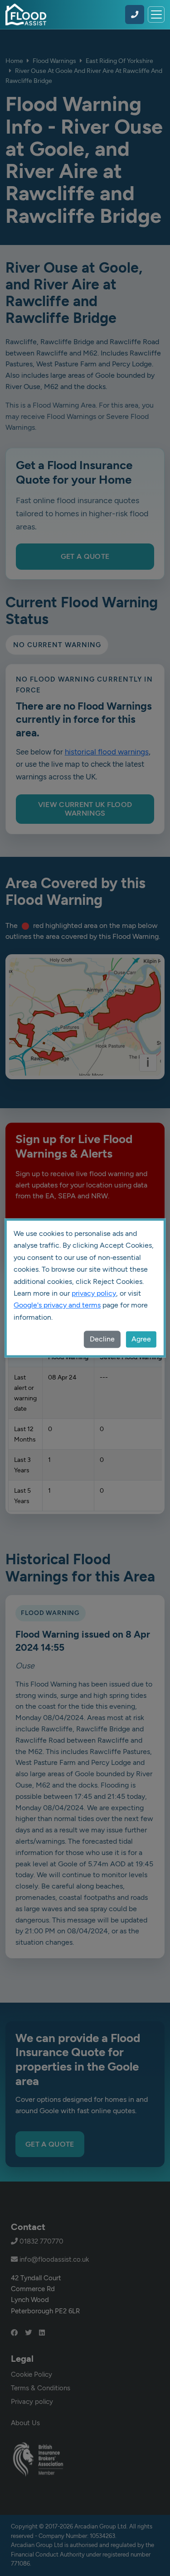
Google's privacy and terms (57, 1305)
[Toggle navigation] (156, 15)
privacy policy (94, 1293)
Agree (141, 1339)
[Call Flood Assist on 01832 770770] (135, 14)
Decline (102, 1339)
